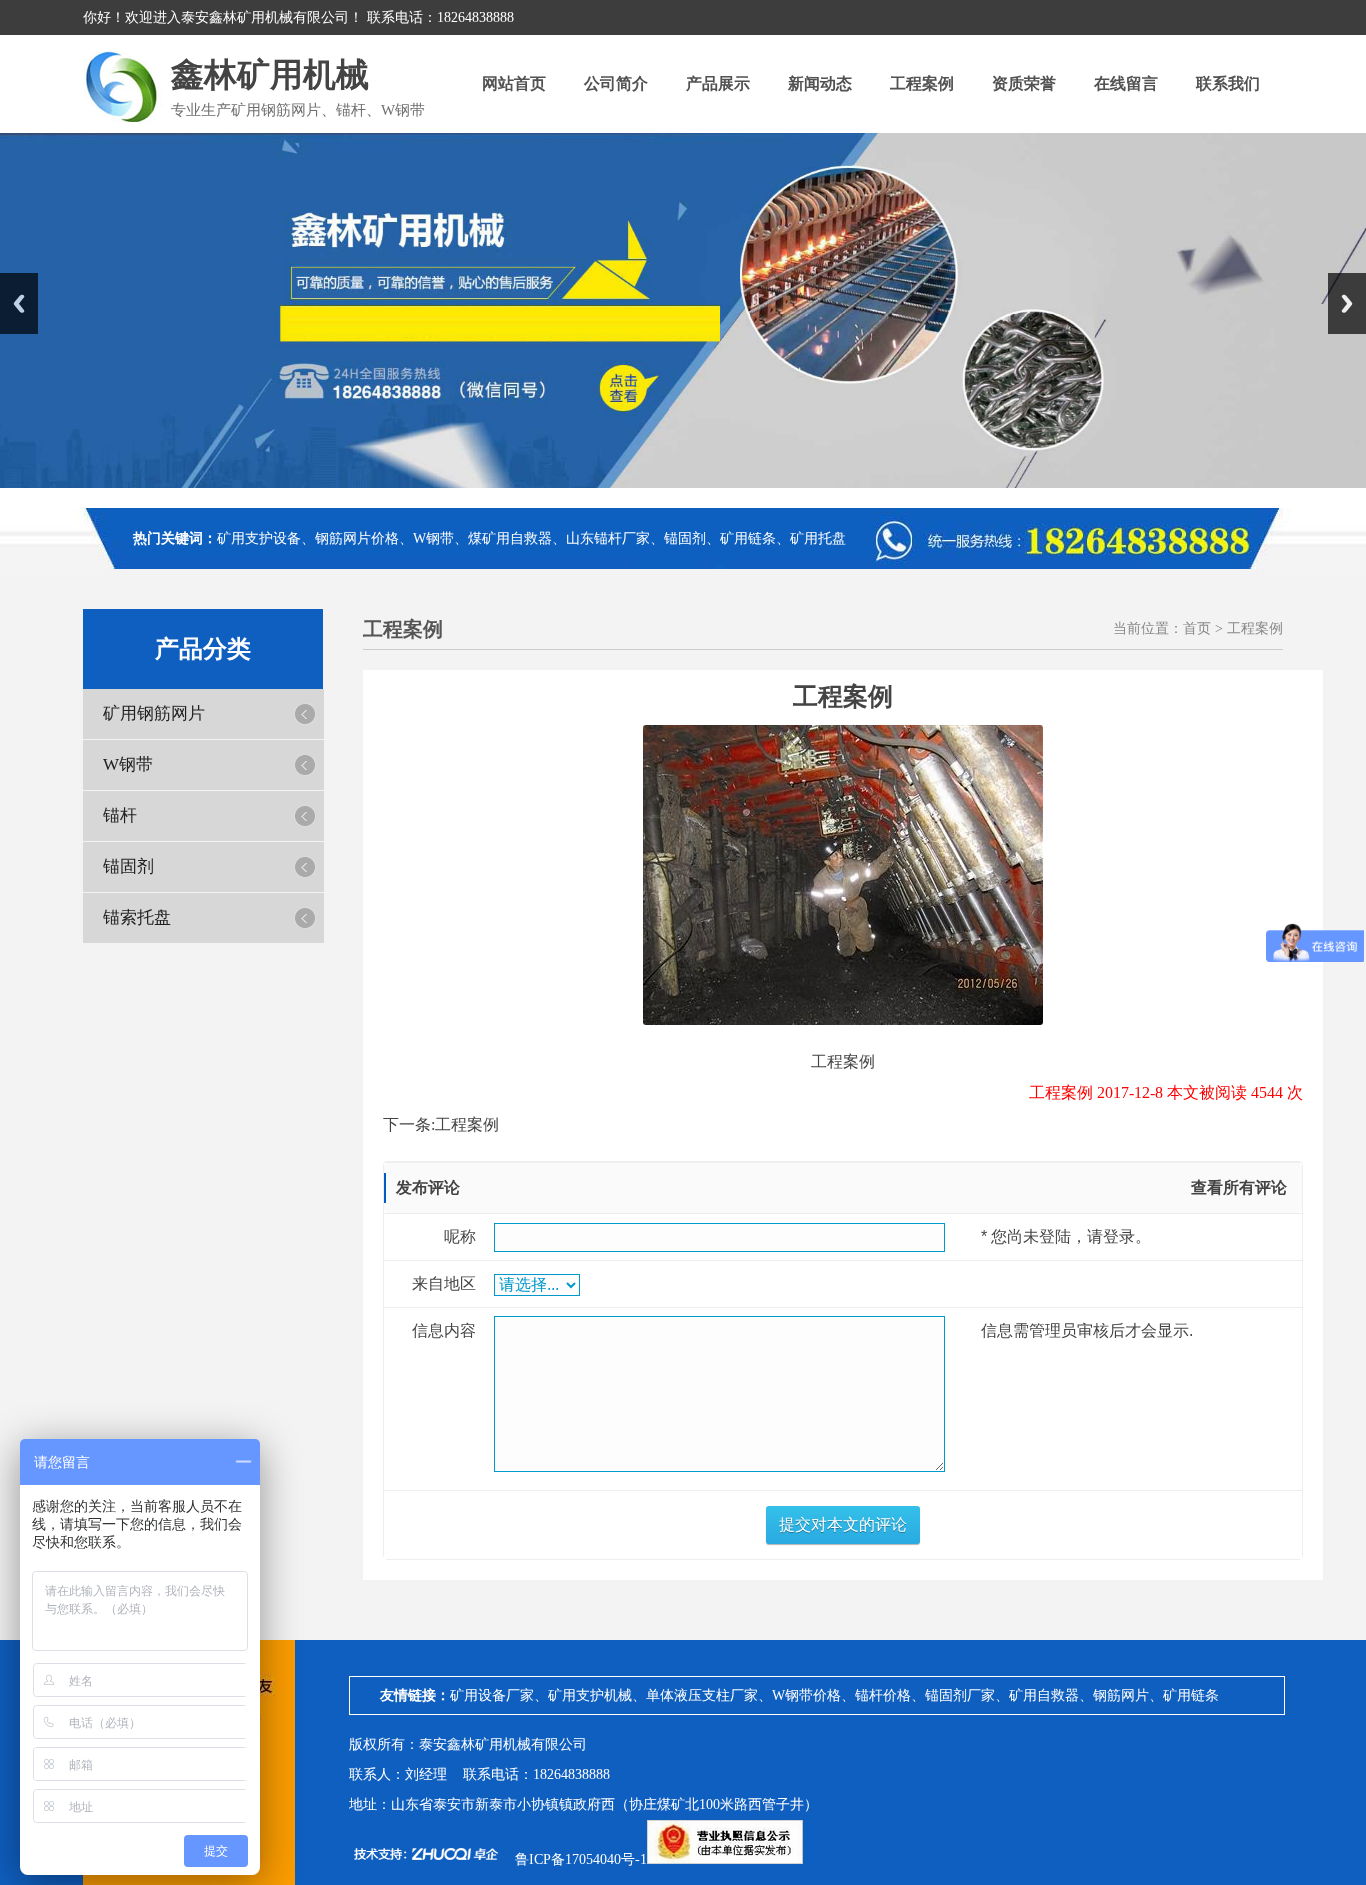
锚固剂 (685, 538)
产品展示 (718, 83)
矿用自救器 (1044, 1695)
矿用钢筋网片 (154, 713)
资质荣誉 (1024, 83)
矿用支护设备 (259, 538)
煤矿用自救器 (510, 538)
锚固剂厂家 (960, 1695)
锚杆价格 (883, 1695)
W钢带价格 (806, 1695)
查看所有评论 (1239, 1187)
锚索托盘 (137, 917)
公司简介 (616, 83)
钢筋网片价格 (357, 538)
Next (1347, 303)
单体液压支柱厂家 (702, 1695)
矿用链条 (748, 538)
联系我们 (1228, 83)
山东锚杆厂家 (608, 538)
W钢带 (433, 538)
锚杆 (120, 815)
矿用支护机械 (590, 1695)
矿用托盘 (818, 538)
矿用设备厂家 (492, 1695)
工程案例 (922, 83)
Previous (19, 303)
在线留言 (1126, 83)
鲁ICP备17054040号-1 (581, 1859)
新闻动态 (820, 83)
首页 (1197, 628)
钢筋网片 (1121, 1695)
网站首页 (514, 83)
